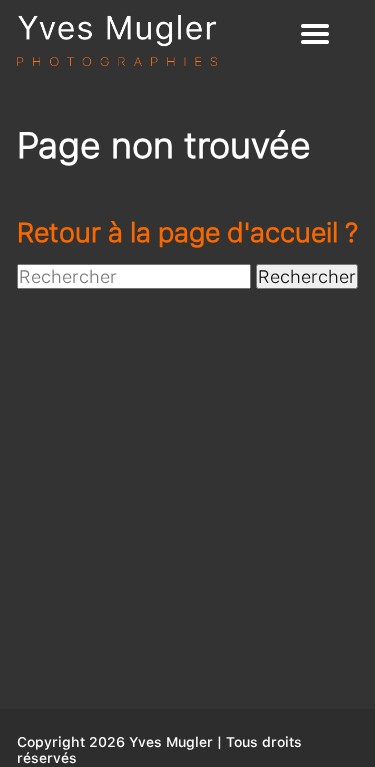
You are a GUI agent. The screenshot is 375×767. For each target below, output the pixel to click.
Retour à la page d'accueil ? (187, 232)
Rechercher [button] (307, 276)
